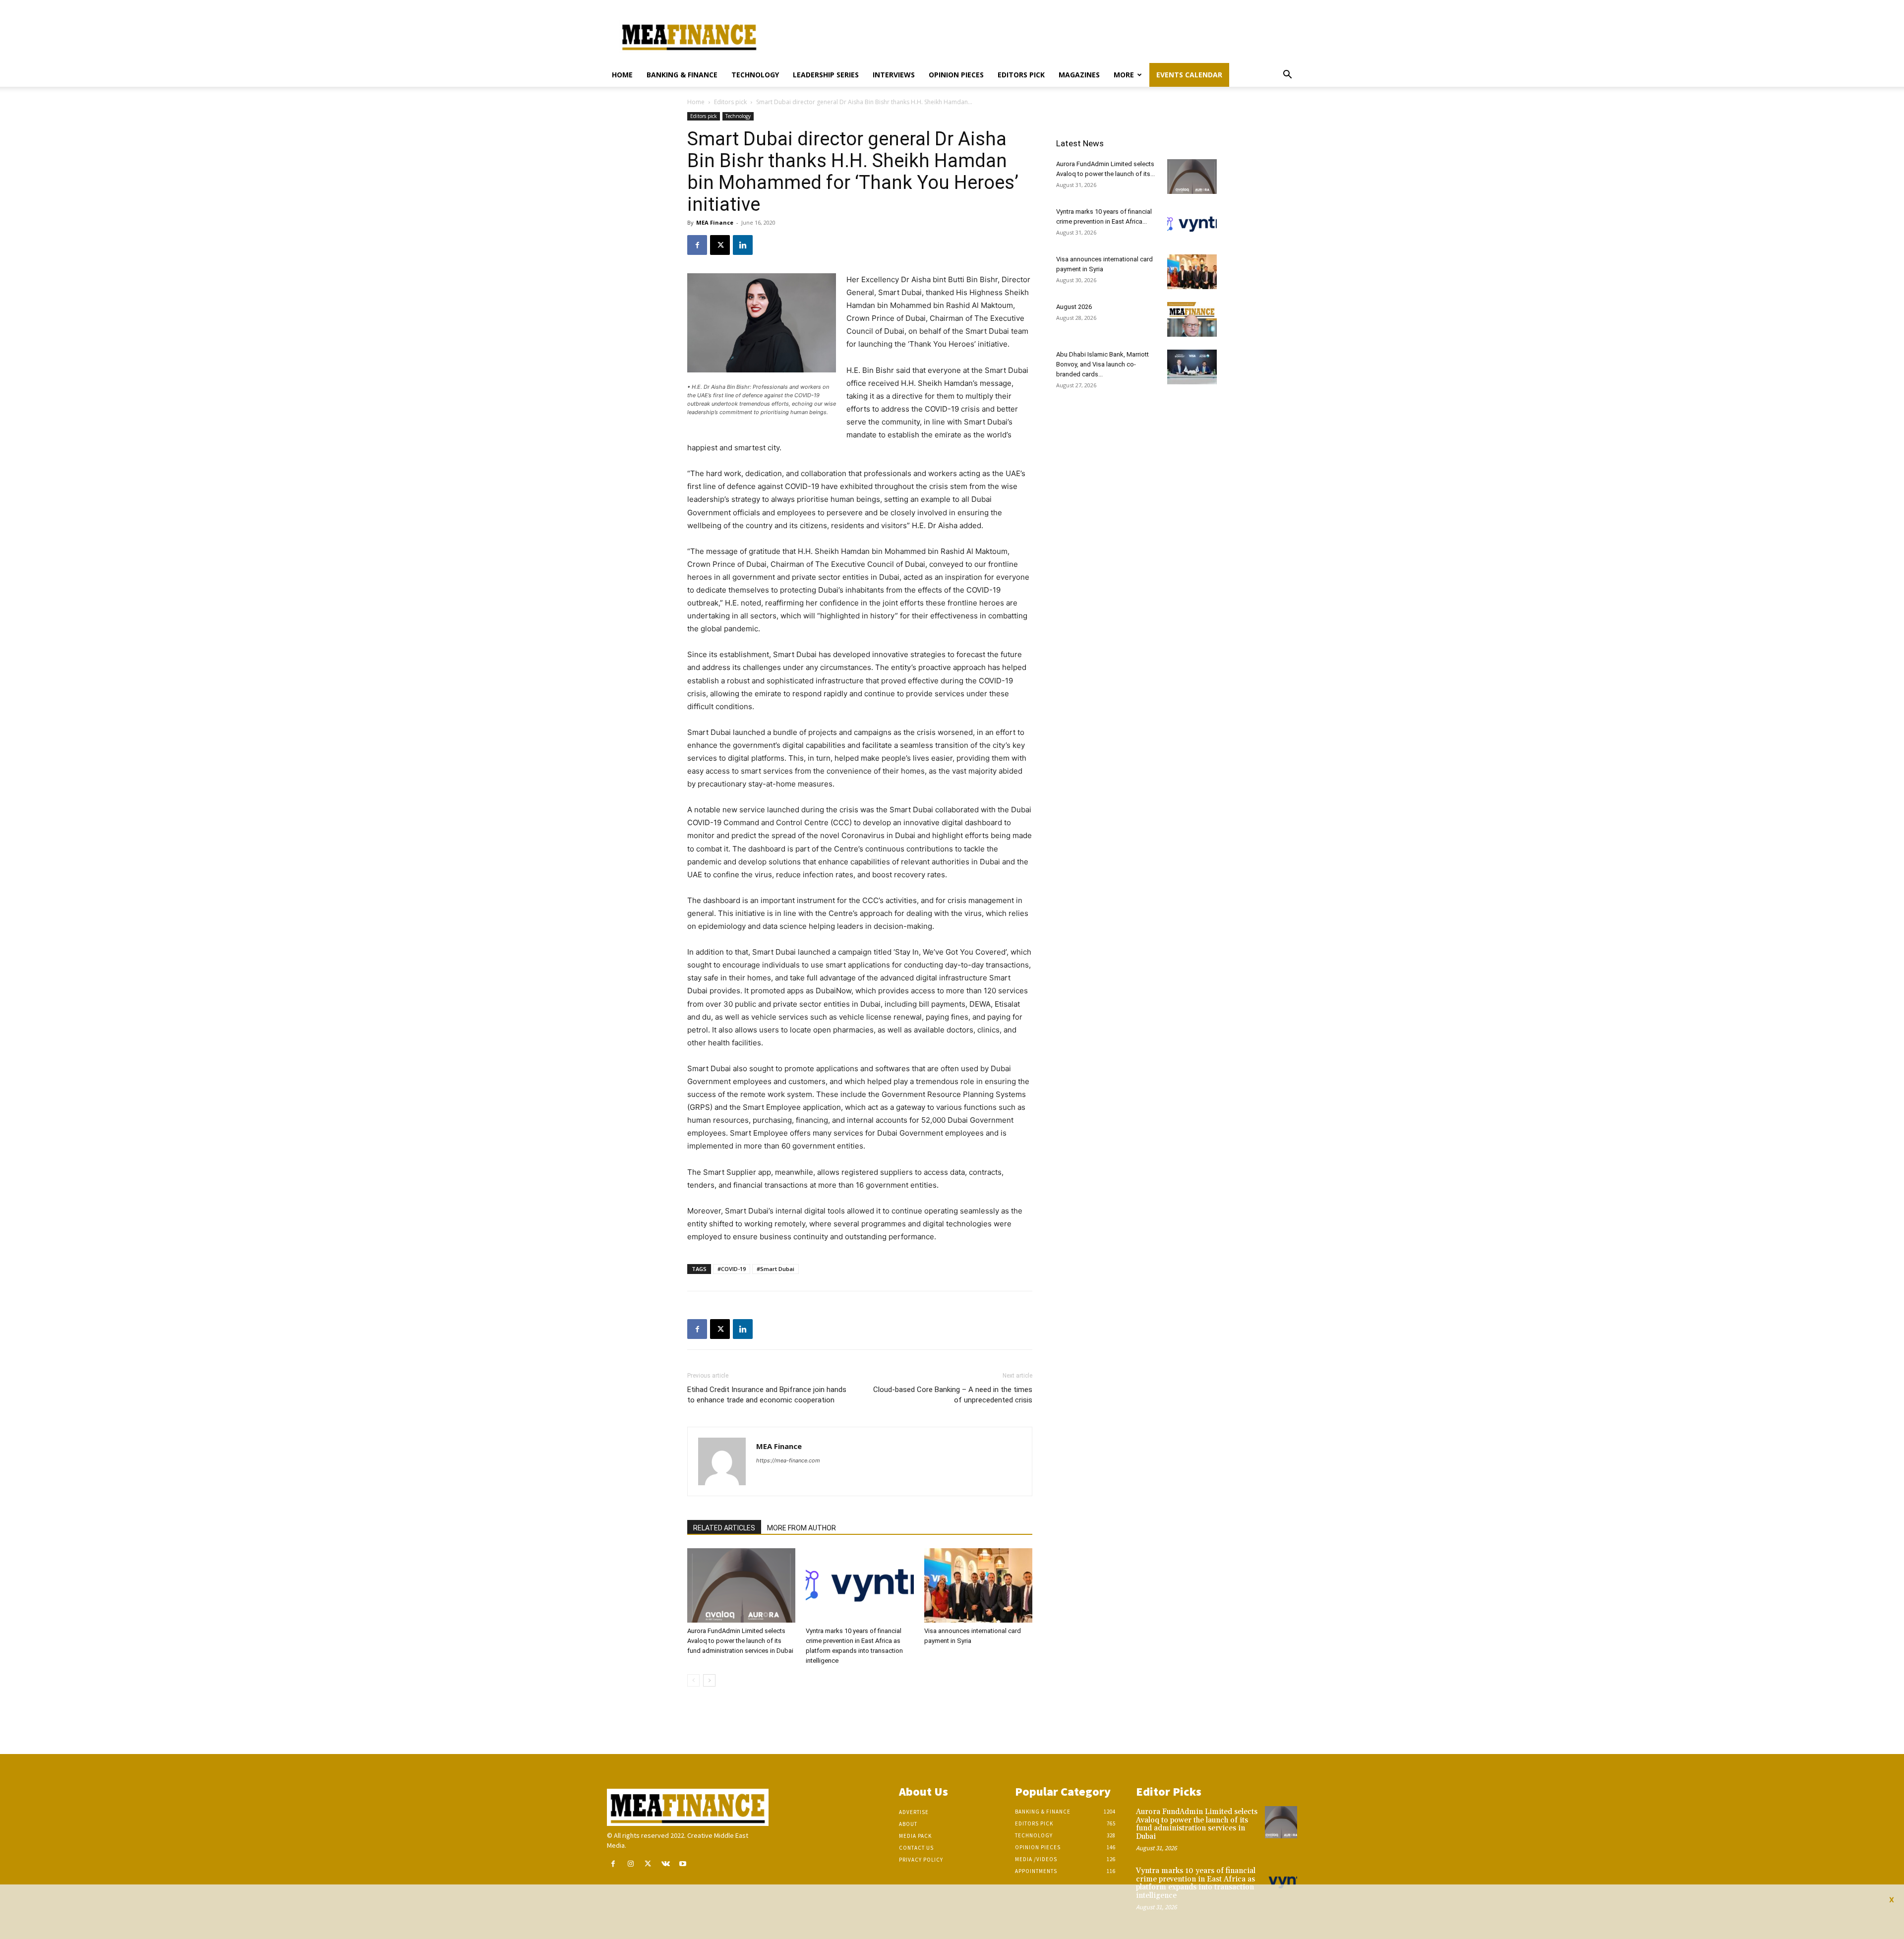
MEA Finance (715, 222)
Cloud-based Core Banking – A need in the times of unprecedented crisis (953, 1395)
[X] (720, 245)
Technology (755, 75)
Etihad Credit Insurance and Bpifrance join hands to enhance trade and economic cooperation (767, 1395)
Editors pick (1021, 75)
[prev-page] (693, 1680)
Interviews (894, 75)
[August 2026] (1192, 319)
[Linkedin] (743, 245)
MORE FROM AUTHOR (802, 1528)
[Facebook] (697, 245)
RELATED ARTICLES (724, 1528)
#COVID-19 (732, 1269)
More (1124, 75)
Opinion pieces (956, 75)
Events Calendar (1189, 75)
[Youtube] (683, 1864)
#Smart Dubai (775, 1269)
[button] (1287, 76)
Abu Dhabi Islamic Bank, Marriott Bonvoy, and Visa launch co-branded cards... (1102, 364)
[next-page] (709, 1680)
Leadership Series (826, 75)
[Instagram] (630, 1864)
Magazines (1079, 75)
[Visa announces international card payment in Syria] (978, 1585)
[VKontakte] (666, 1864)
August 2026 (1074, 307)
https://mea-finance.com (788, 1460)
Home (622, 75)
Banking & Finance (682, 75)
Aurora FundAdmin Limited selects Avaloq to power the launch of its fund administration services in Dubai (740, 1641)
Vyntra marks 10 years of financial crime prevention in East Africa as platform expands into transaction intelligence (1196, 1883)
